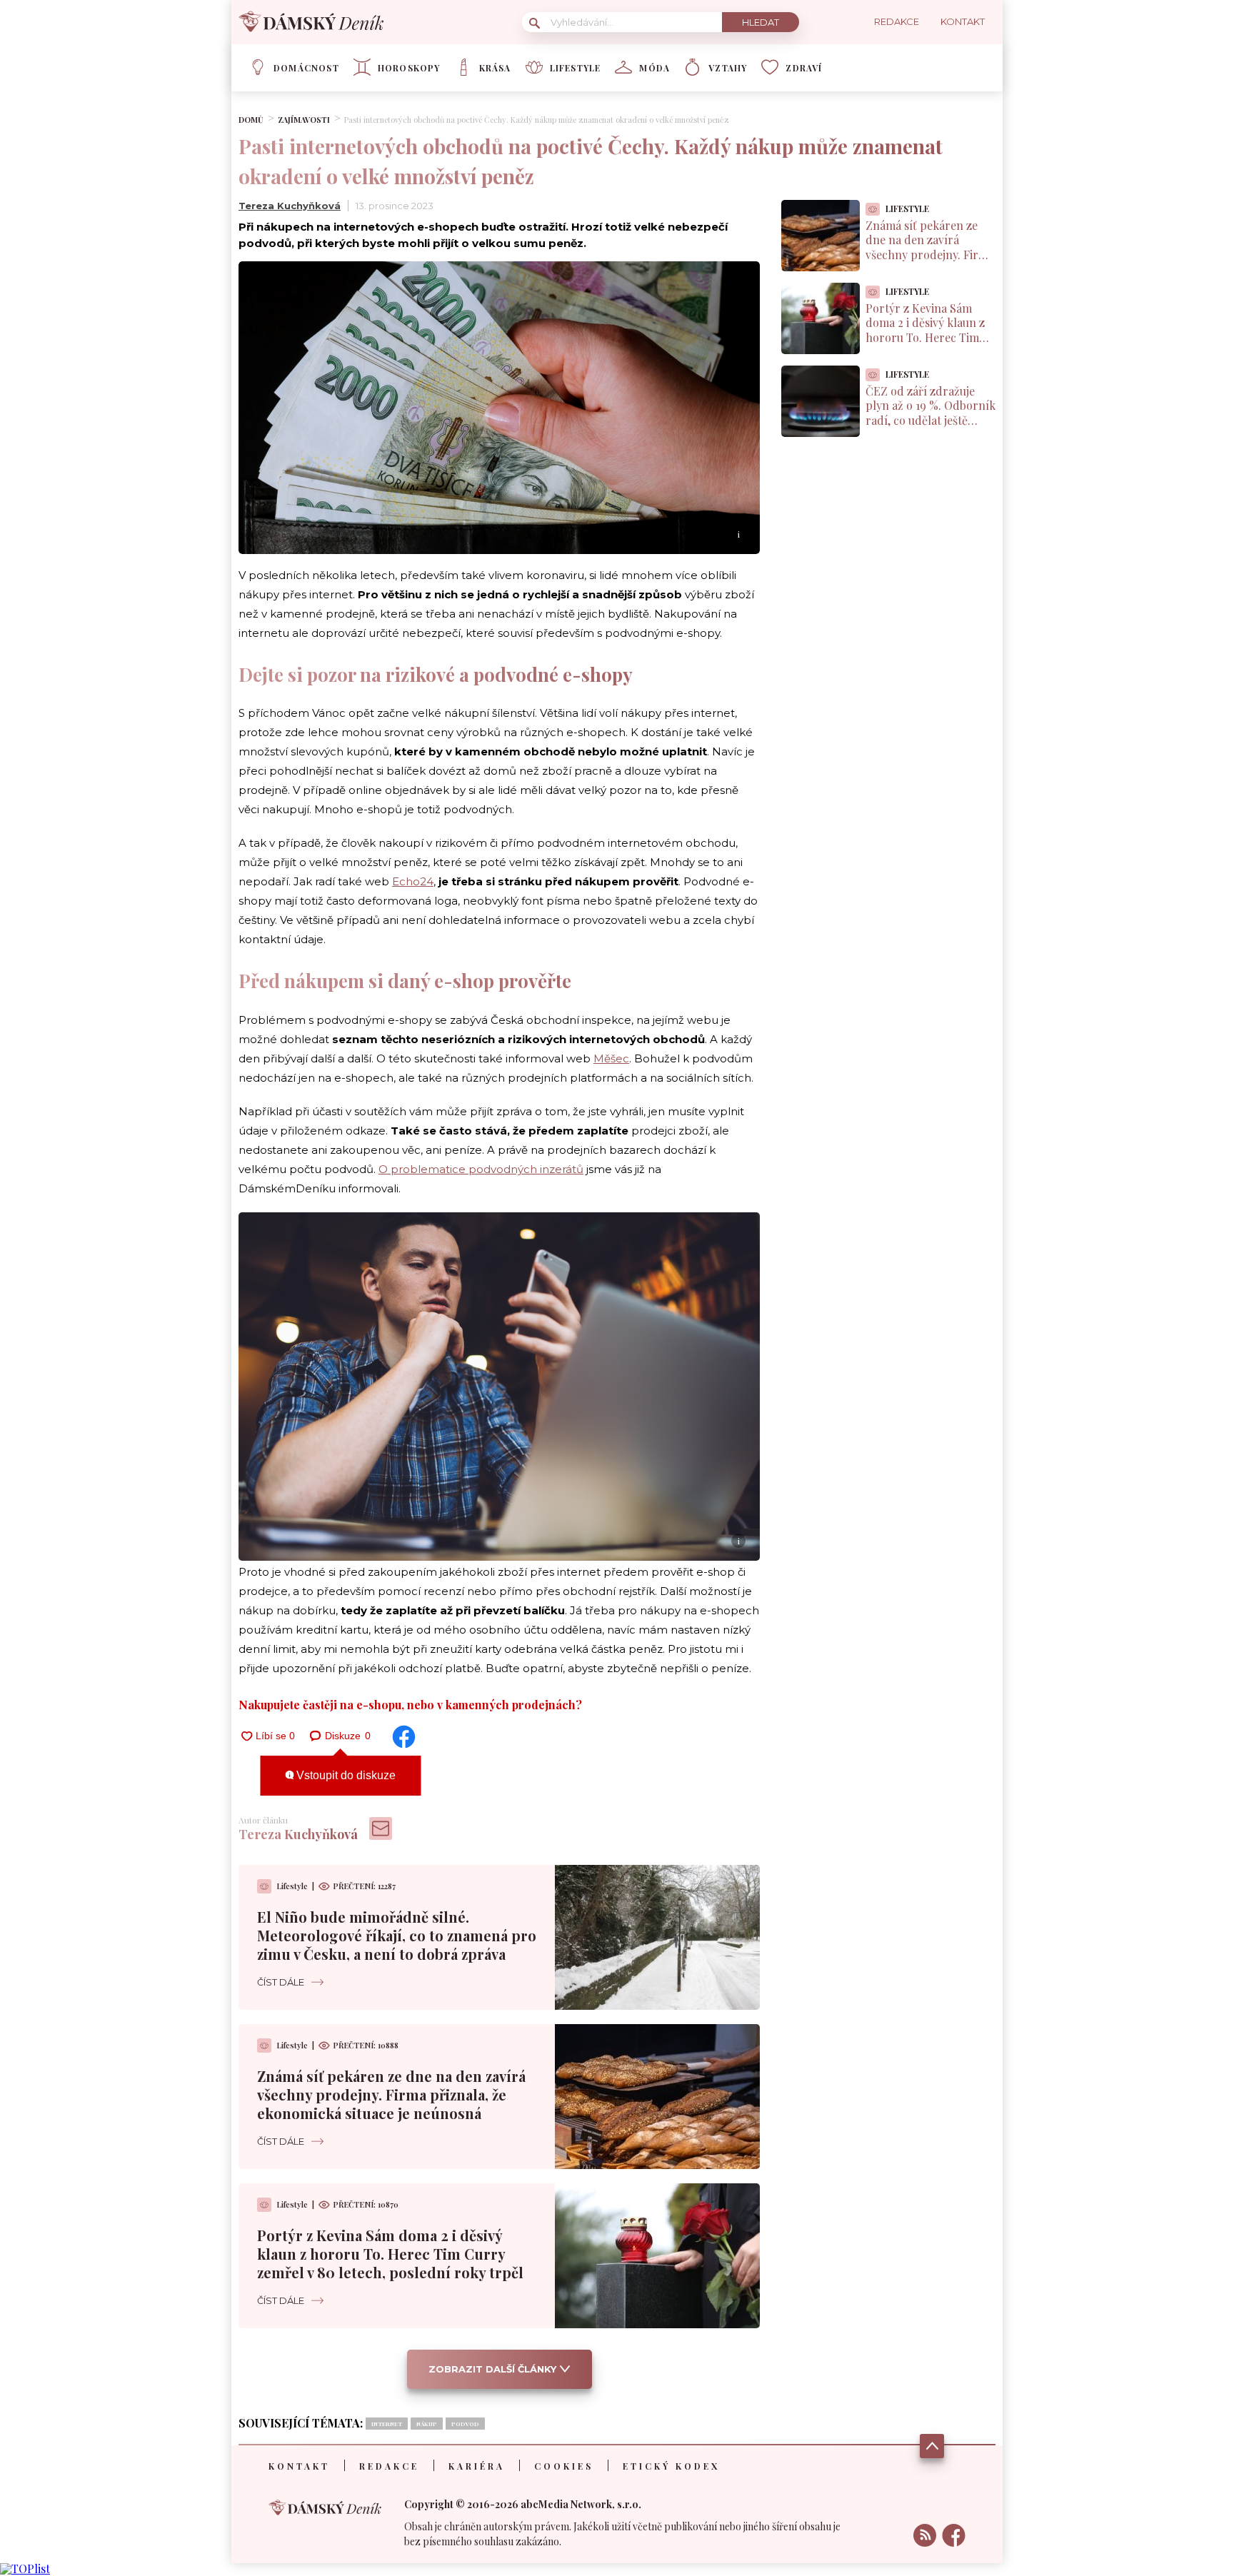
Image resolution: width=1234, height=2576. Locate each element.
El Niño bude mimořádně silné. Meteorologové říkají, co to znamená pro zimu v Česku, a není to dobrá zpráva (397, 1935)
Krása (495, 68)
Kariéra (477, 2466)
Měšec (611, 1058)
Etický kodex (671, 2466)
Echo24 (413, 881)
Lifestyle (576, 68)
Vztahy (728, 68)
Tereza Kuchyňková (290, 206)
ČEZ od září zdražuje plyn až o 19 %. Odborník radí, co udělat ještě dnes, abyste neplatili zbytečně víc (930, 421)
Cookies (564, 2466)
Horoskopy (409, 68)
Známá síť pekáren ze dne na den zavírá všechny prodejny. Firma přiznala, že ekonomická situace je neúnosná (391, 2094)
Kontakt (299, 2466)
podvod (465, 2424)
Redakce (389, 2466)
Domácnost (306, 68)
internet (387, 2424)
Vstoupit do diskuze (345, 1775)
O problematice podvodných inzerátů (481, 1169)
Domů (251, 120)
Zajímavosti (304, 120)
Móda (654, 68)
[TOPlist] (25, 2569)
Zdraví (804, 68)
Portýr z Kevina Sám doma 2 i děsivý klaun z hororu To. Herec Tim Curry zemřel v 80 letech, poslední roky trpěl (390, 2254)
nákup (427, 2424)
